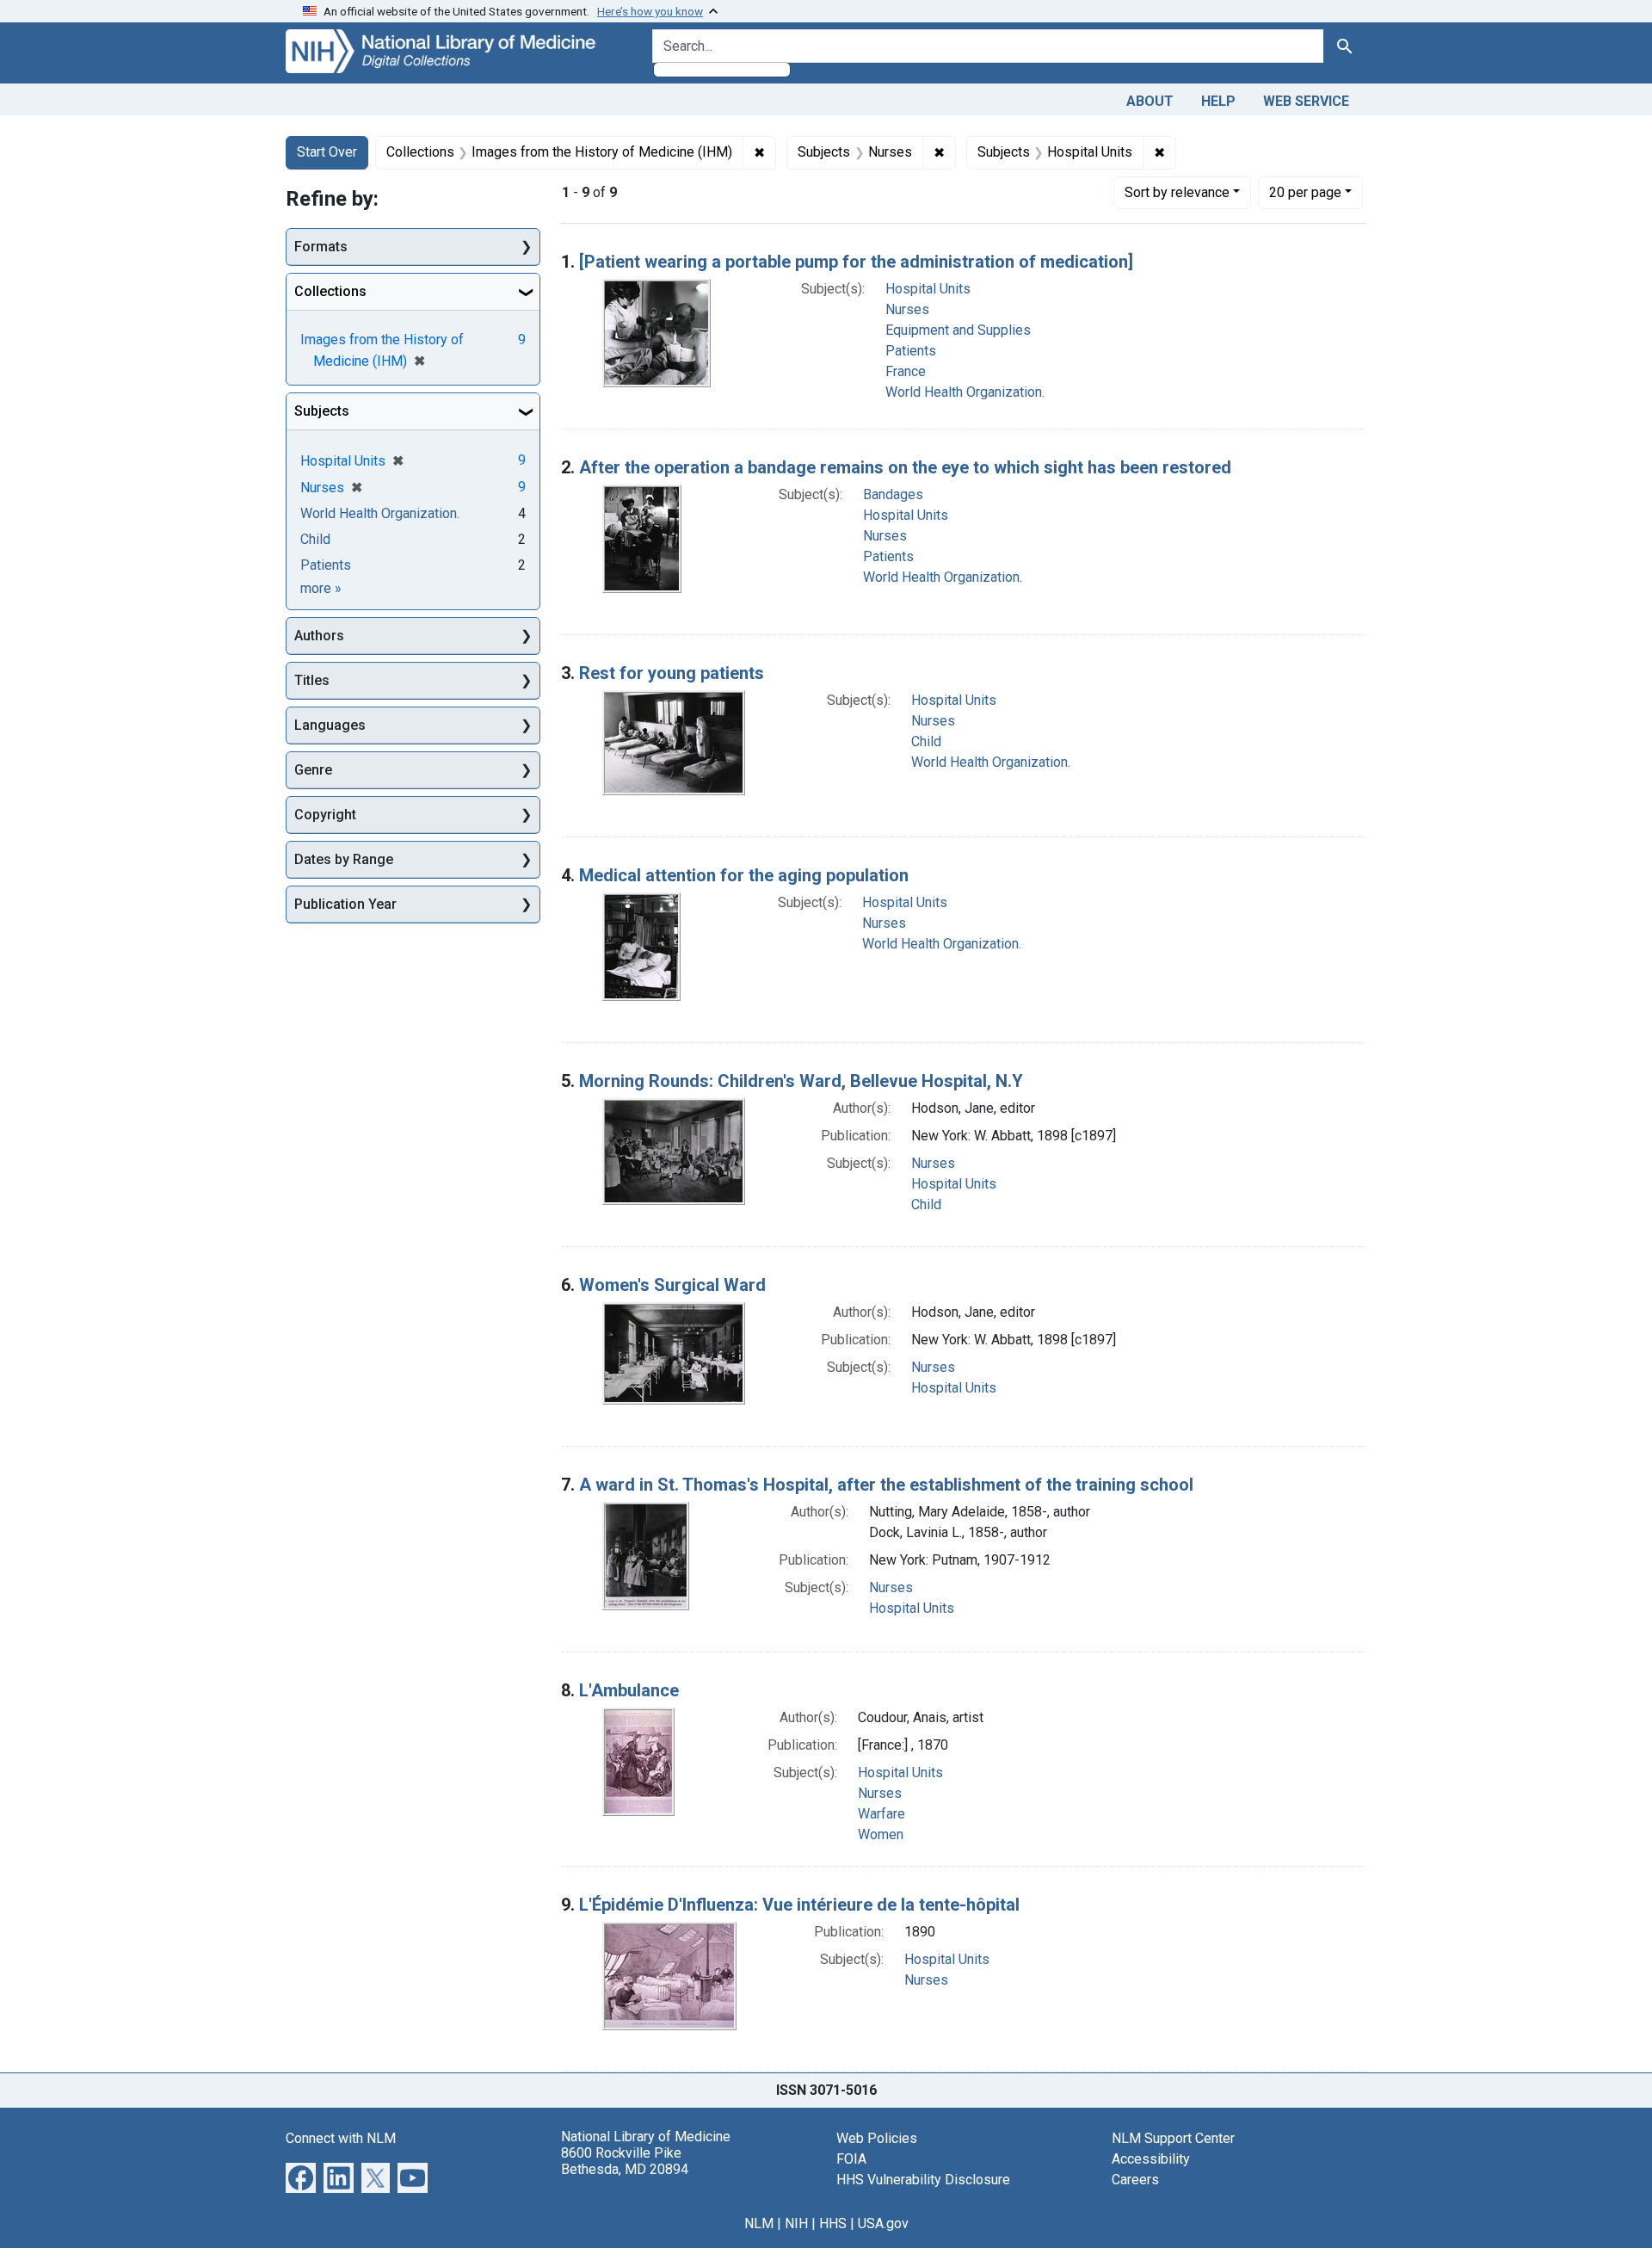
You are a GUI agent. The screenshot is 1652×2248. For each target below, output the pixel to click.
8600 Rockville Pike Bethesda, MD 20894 (625, 2161)
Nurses (907, 309)
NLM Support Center (1173, 2138)
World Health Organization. (965, 392)
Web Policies (877, 2138)
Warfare (881, 1814)
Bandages (893, 494)
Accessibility (1151, 2159)
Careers (1135, 2180)
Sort (1177, 192)
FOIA (851, 2159)
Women (881, 1834)
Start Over (327, 152)
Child (926, 741)
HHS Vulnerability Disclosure (923, 2180)
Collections (330, 291)
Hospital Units (928, 289)
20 (1305, 192)
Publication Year (345, 904)
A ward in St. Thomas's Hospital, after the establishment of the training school (886, 1485)
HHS (833, 2223)
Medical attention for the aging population (744, 875)
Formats (321, 247)
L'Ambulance (629, 1690)
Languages (330, 725)
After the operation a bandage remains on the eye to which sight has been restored (905, 467)
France (906, 371)
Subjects (322, 411)
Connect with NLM (341, 2138)
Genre (313, 770)
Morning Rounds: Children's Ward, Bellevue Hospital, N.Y (801, 1081)
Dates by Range (344, 859)
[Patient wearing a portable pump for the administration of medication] (856, 262)
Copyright (325, 815)
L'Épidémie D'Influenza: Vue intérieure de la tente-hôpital (799, 1905)
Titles (312, 680)
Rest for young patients (672, 673)
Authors (319, 636)
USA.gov (883, 2223)
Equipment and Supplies (958, 330)
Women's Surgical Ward (672, 1285)
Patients (911, 351)
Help (1218, 101)
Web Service (1306, 101)
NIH (796, 2223)
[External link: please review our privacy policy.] (301, 2176)
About (1150, 101)
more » (321, 588)
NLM (759, 2223)
